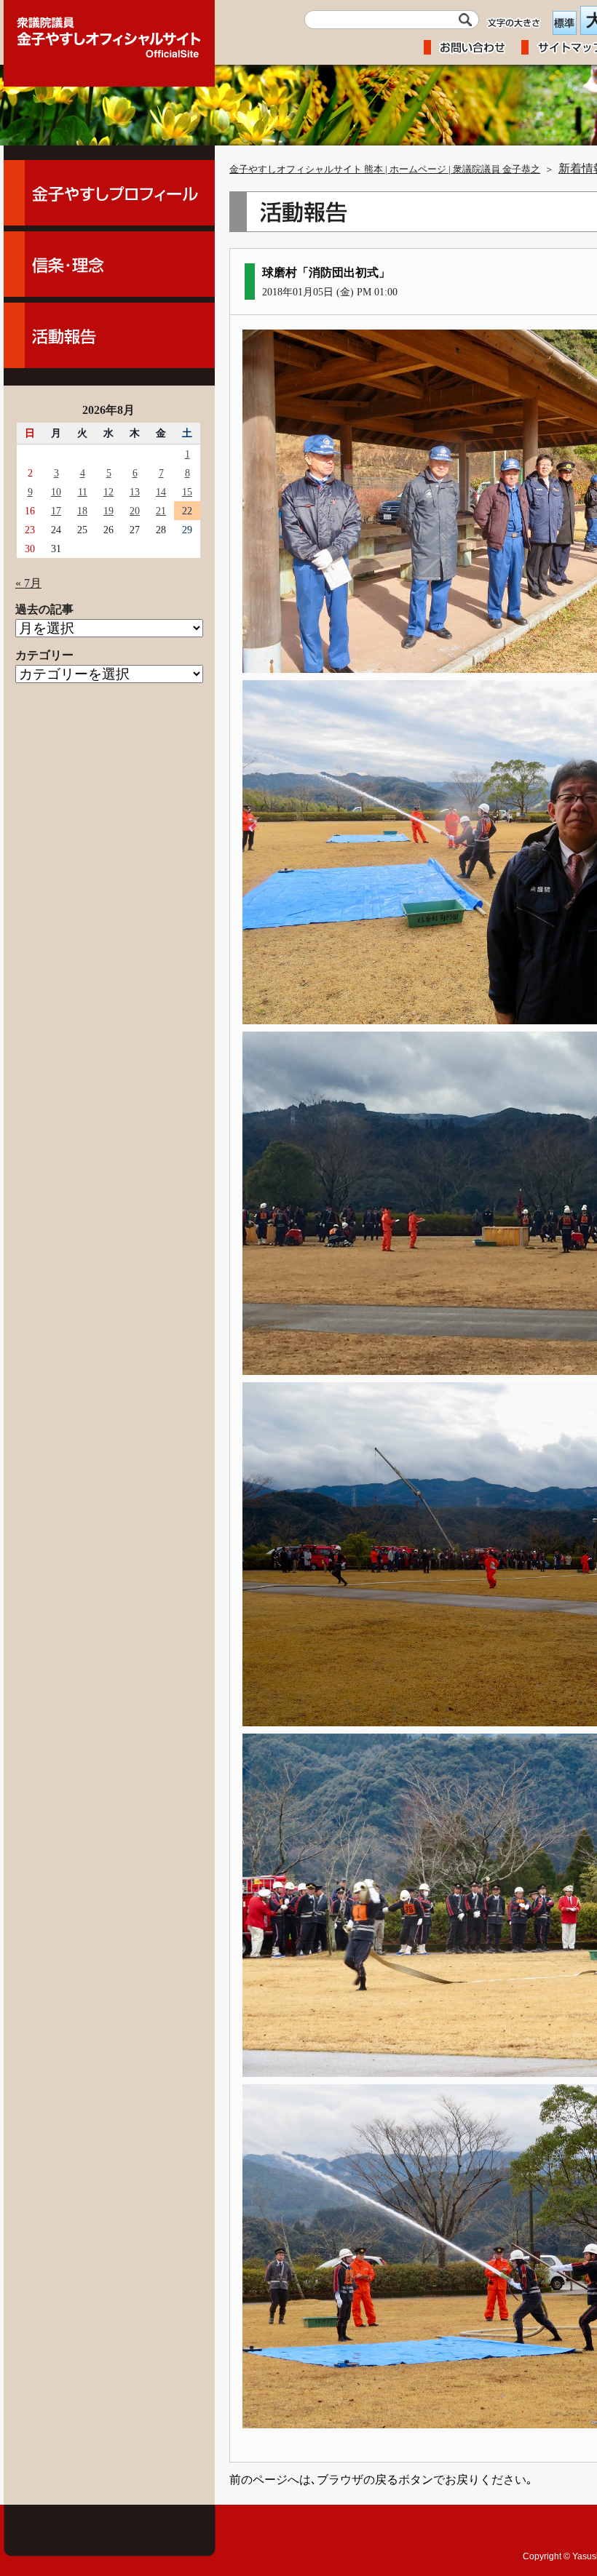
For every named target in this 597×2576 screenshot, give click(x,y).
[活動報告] (109, 335)
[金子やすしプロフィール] (109, 193)
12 (108, 492)
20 (135, 511)
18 (82, 511)
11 (83, 492)
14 (161, 492)
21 (161, 511)
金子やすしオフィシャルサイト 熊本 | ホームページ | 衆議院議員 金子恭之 (385, 170)
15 (187, 492)
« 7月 (28, 583)
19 (108, 511)
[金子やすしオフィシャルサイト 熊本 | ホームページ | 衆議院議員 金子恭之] (109, 33)
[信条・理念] (109, 264)
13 (135, 492)
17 (56, 511)
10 (56, 492)
